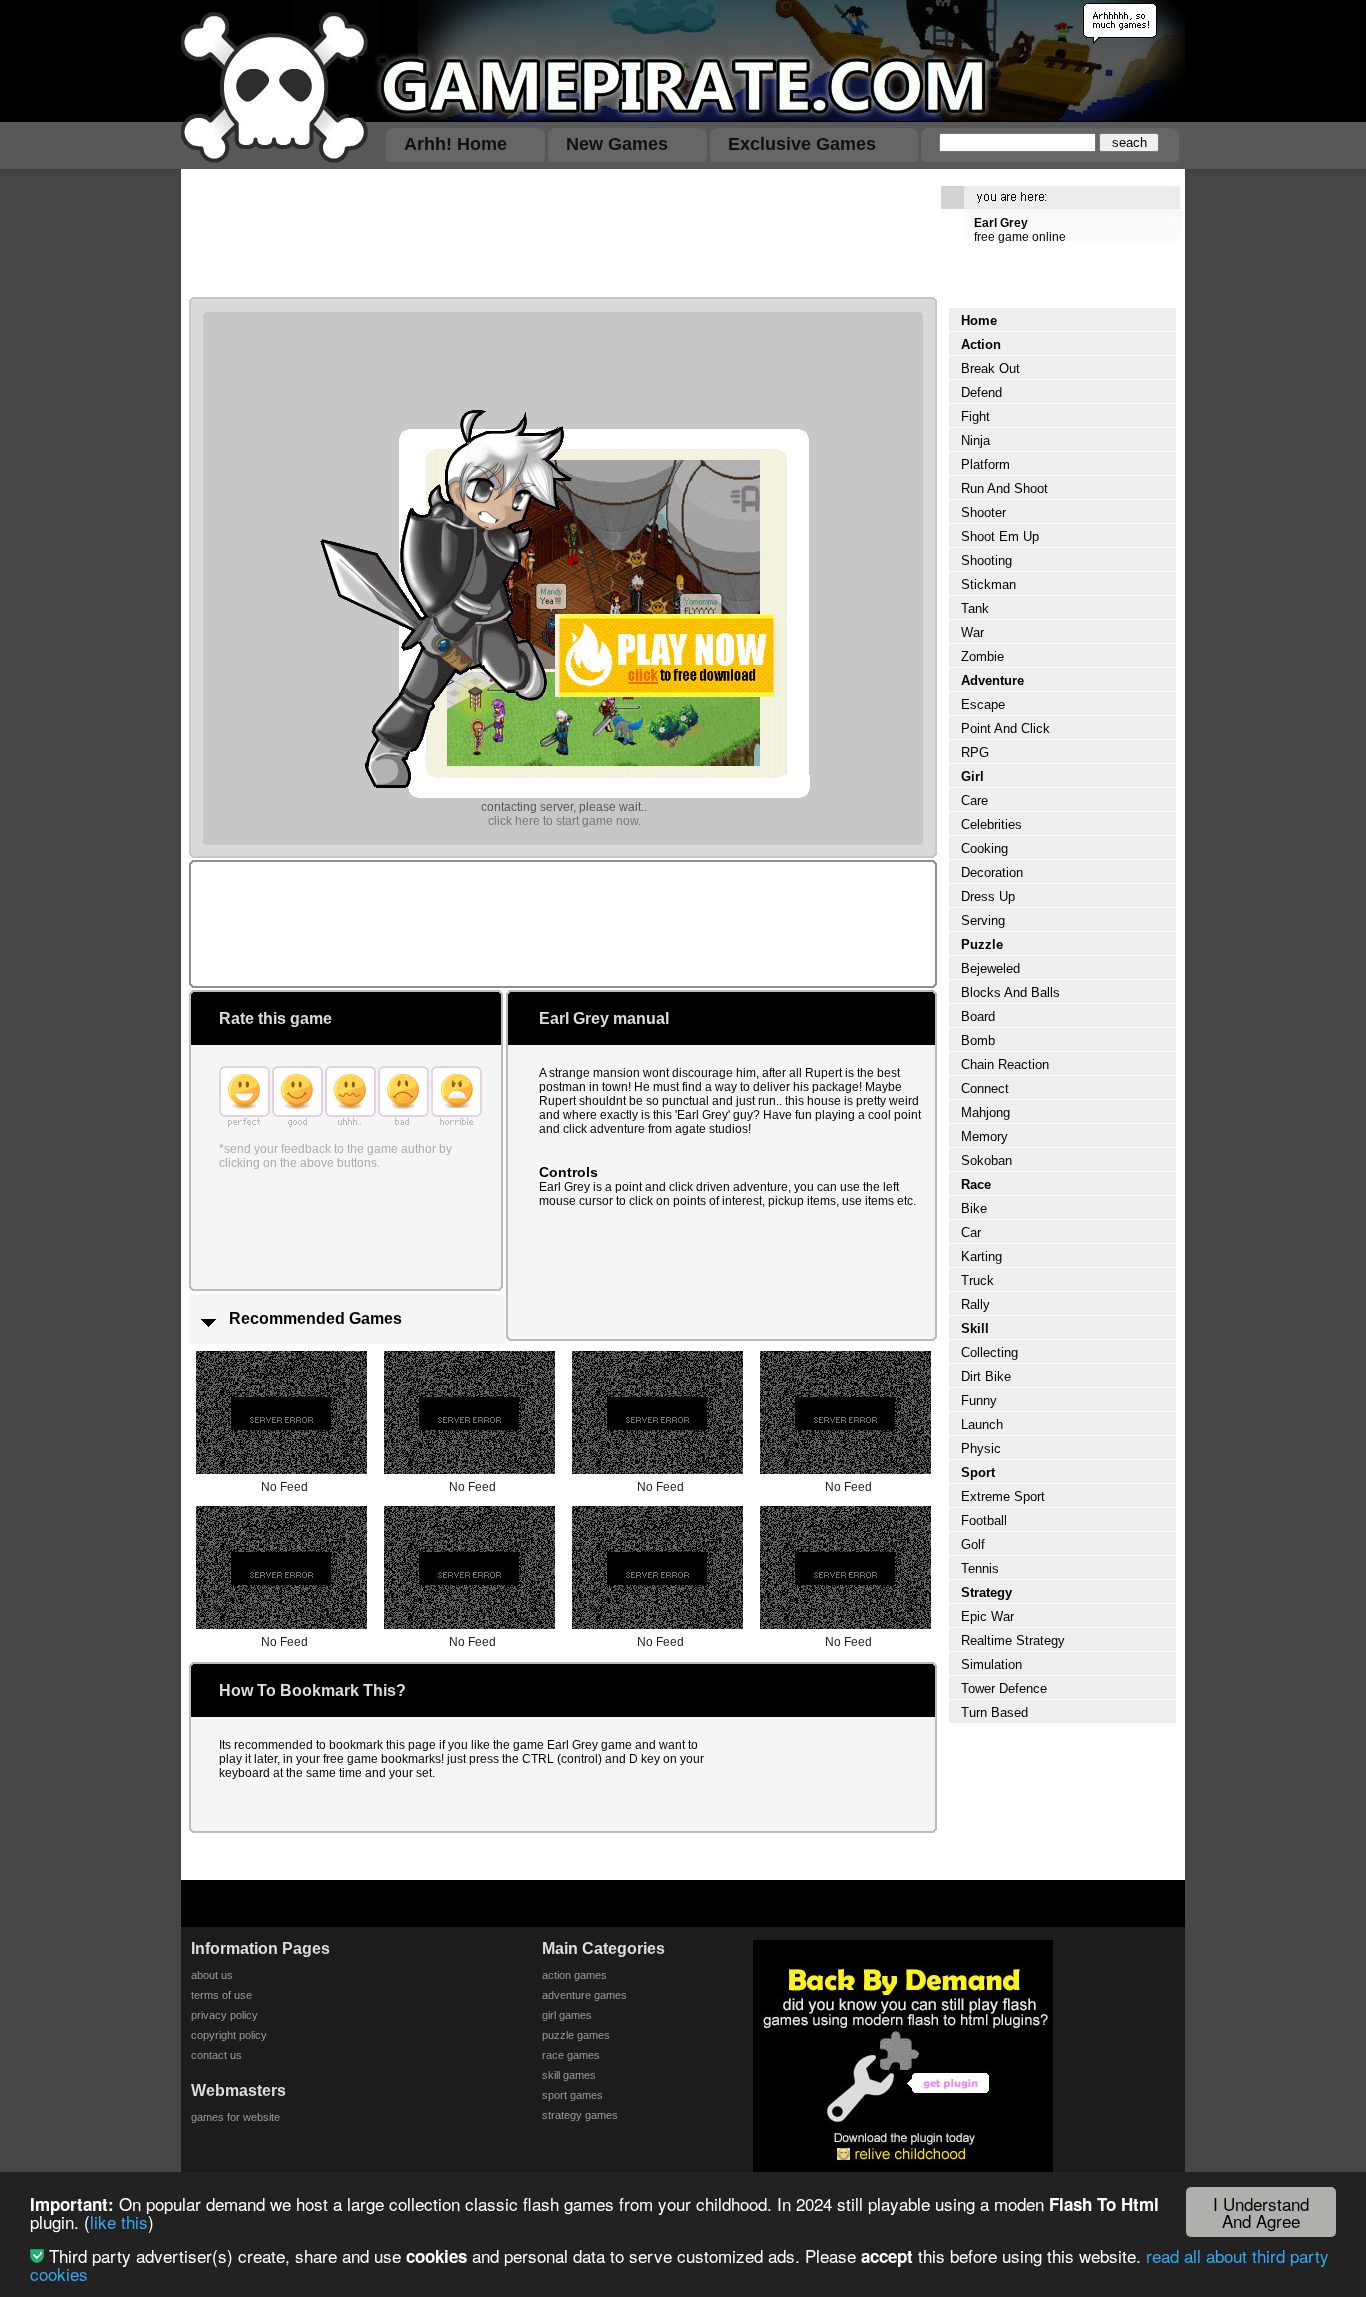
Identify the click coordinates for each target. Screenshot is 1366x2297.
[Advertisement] (557, 232)
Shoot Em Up (1000, 536)
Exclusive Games (802, 144)
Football (984, 1520)
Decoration (992, 872)
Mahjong (985, 1112)
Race (976, 1184)
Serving (983, 920)
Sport (978, 1472)
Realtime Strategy (1013, 1640)
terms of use (221, 1995)
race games (571, 2055)
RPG (975, 752)
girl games (567, 2015)
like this (119, 2221)
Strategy (986, 1592)
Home (979, 320)
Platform (985, 464)
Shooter (983, 512)
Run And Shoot (1004, 488)
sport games (572, 2095)
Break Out (990, 368)
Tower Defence (1004, 1688)
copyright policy (229, 2035)
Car (971, 1232)
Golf (973, 1544)
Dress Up (988, 896)
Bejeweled (990, 968)
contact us (216, 2055)
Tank (975, 608)
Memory (984, 1136)
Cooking (984, 848)
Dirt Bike (986, 1376)
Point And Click (1005, 728)
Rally (975, 1304)
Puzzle (982, 944)
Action (981, 344)
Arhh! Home (455, 144)
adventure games (584, 1995)
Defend (981, 392)
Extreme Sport (1003, 1496)
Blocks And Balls (1010, 992)
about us (212, 1975)
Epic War (987, 1616)
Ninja (975, 440)
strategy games (580, 2115)
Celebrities (991, 824)
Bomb (978, 1040)
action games (574, 1975)
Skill (975, 1328)
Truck (977, 1280)
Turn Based (994, 1712)
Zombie (982, 656)
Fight (975, 416)
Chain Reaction (1005, 1064)
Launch (982, 1424)
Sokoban (986, 1160)
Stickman (988, 584)
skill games (569, 2075)
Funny (979, 1400)
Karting (981, 1256)
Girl (972, 776)
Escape (983, 704)
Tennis (980, 1568)
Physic (981, 1448)
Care (974, 800)
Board (978, 1016)
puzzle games (576, 2035)
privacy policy (224, 2015)
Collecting (989, 1352)
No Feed (284, 1487)
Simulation (991, 1664)
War (972, 632)
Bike (974, 1208)
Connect (985, 1088)
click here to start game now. (564, 821)
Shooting (986, 560)
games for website (235, 2117)
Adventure (992, 680)
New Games (617, 144)
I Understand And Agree (1261, 2212)
